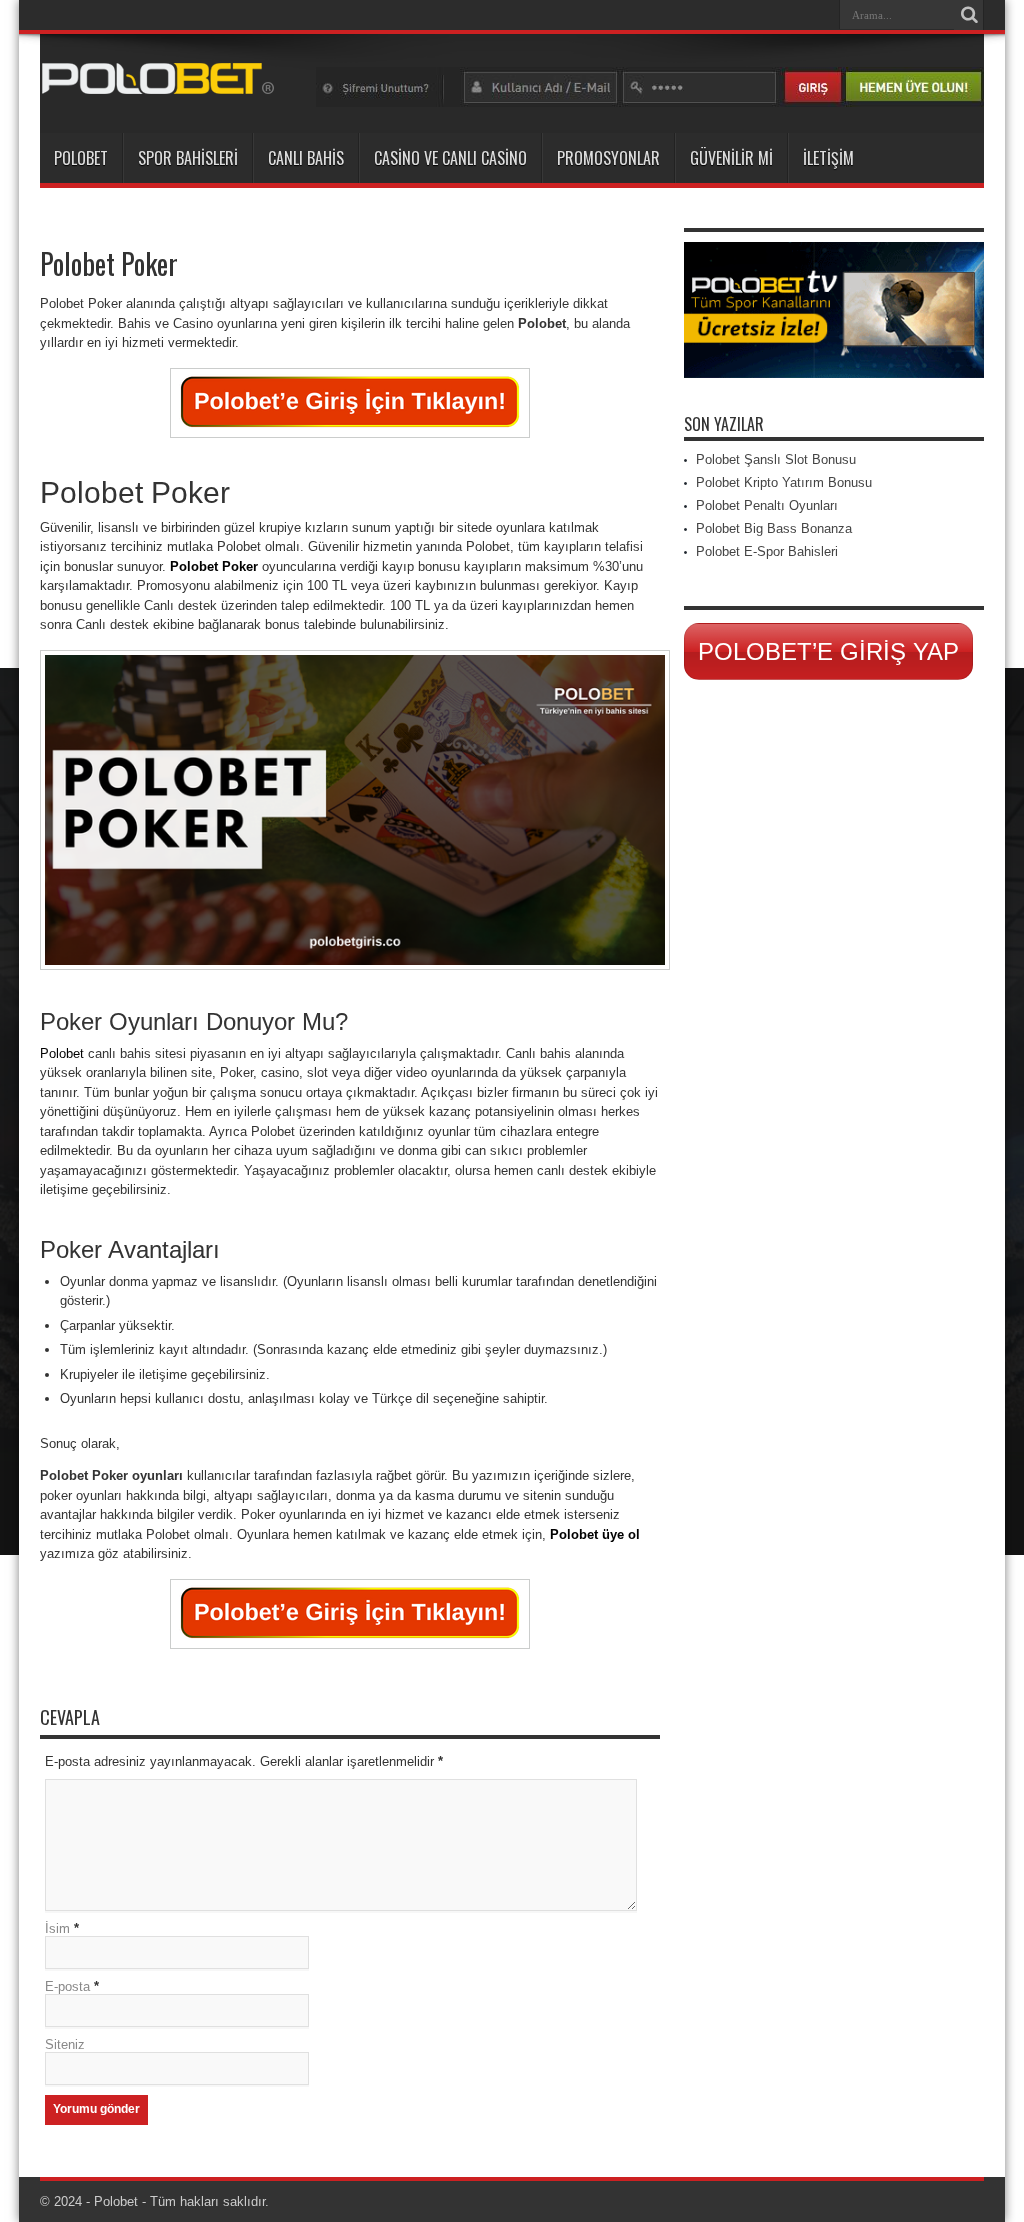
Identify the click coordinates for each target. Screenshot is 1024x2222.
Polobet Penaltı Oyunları (767, 505)
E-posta (67, 1986)
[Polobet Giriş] (158, 83)
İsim (57, 1928)
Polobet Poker (214, 566)
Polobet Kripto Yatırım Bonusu (784, 482)
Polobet (62, 1053)
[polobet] (650, 102)
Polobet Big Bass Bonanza (774, 528)
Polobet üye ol (595, 1534)
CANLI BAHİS (306, 158)
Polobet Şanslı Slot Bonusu (776, 459)
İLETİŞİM (828, 158)
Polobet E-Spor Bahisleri (767, 551)
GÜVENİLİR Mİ (731, 158)
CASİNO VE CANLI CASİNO (450, 158)
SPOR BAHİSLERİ (188, 158)
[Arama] (969, 15)
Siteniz (65, 2044)
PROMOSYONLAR (608, 158)
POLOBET (81, 158)
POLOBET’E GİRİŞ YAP (828, 651)
